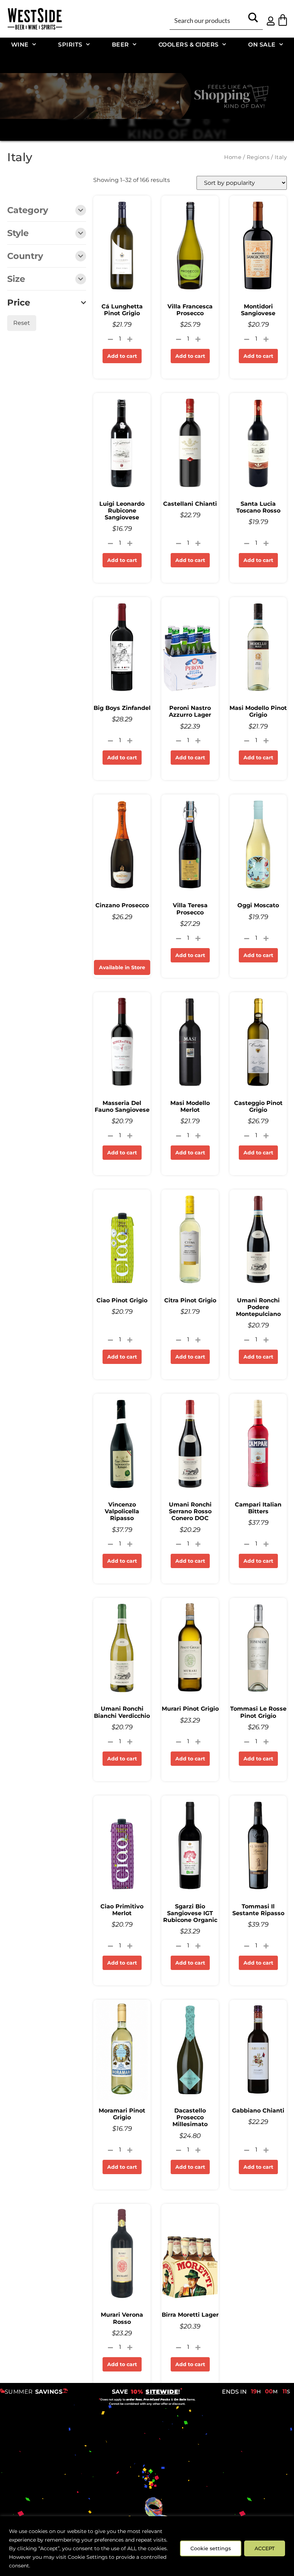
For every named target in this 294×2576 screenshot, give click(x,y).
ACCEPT (265, 2548)
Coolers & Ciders (189, 44)
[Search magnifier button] (253, 20)
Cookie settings (211, 2548)
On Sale (262, 44)
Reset (22, 323)
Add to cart (122, 356)
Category (28, 211)
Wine (20, 44)
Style (18, 234)
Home (233, 157)
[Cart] (283, 20)
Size (16, 279)
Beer (120, 44)
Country (25, 256)
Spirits (70, 44)
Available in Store (122, 967)
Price (19, 303)
